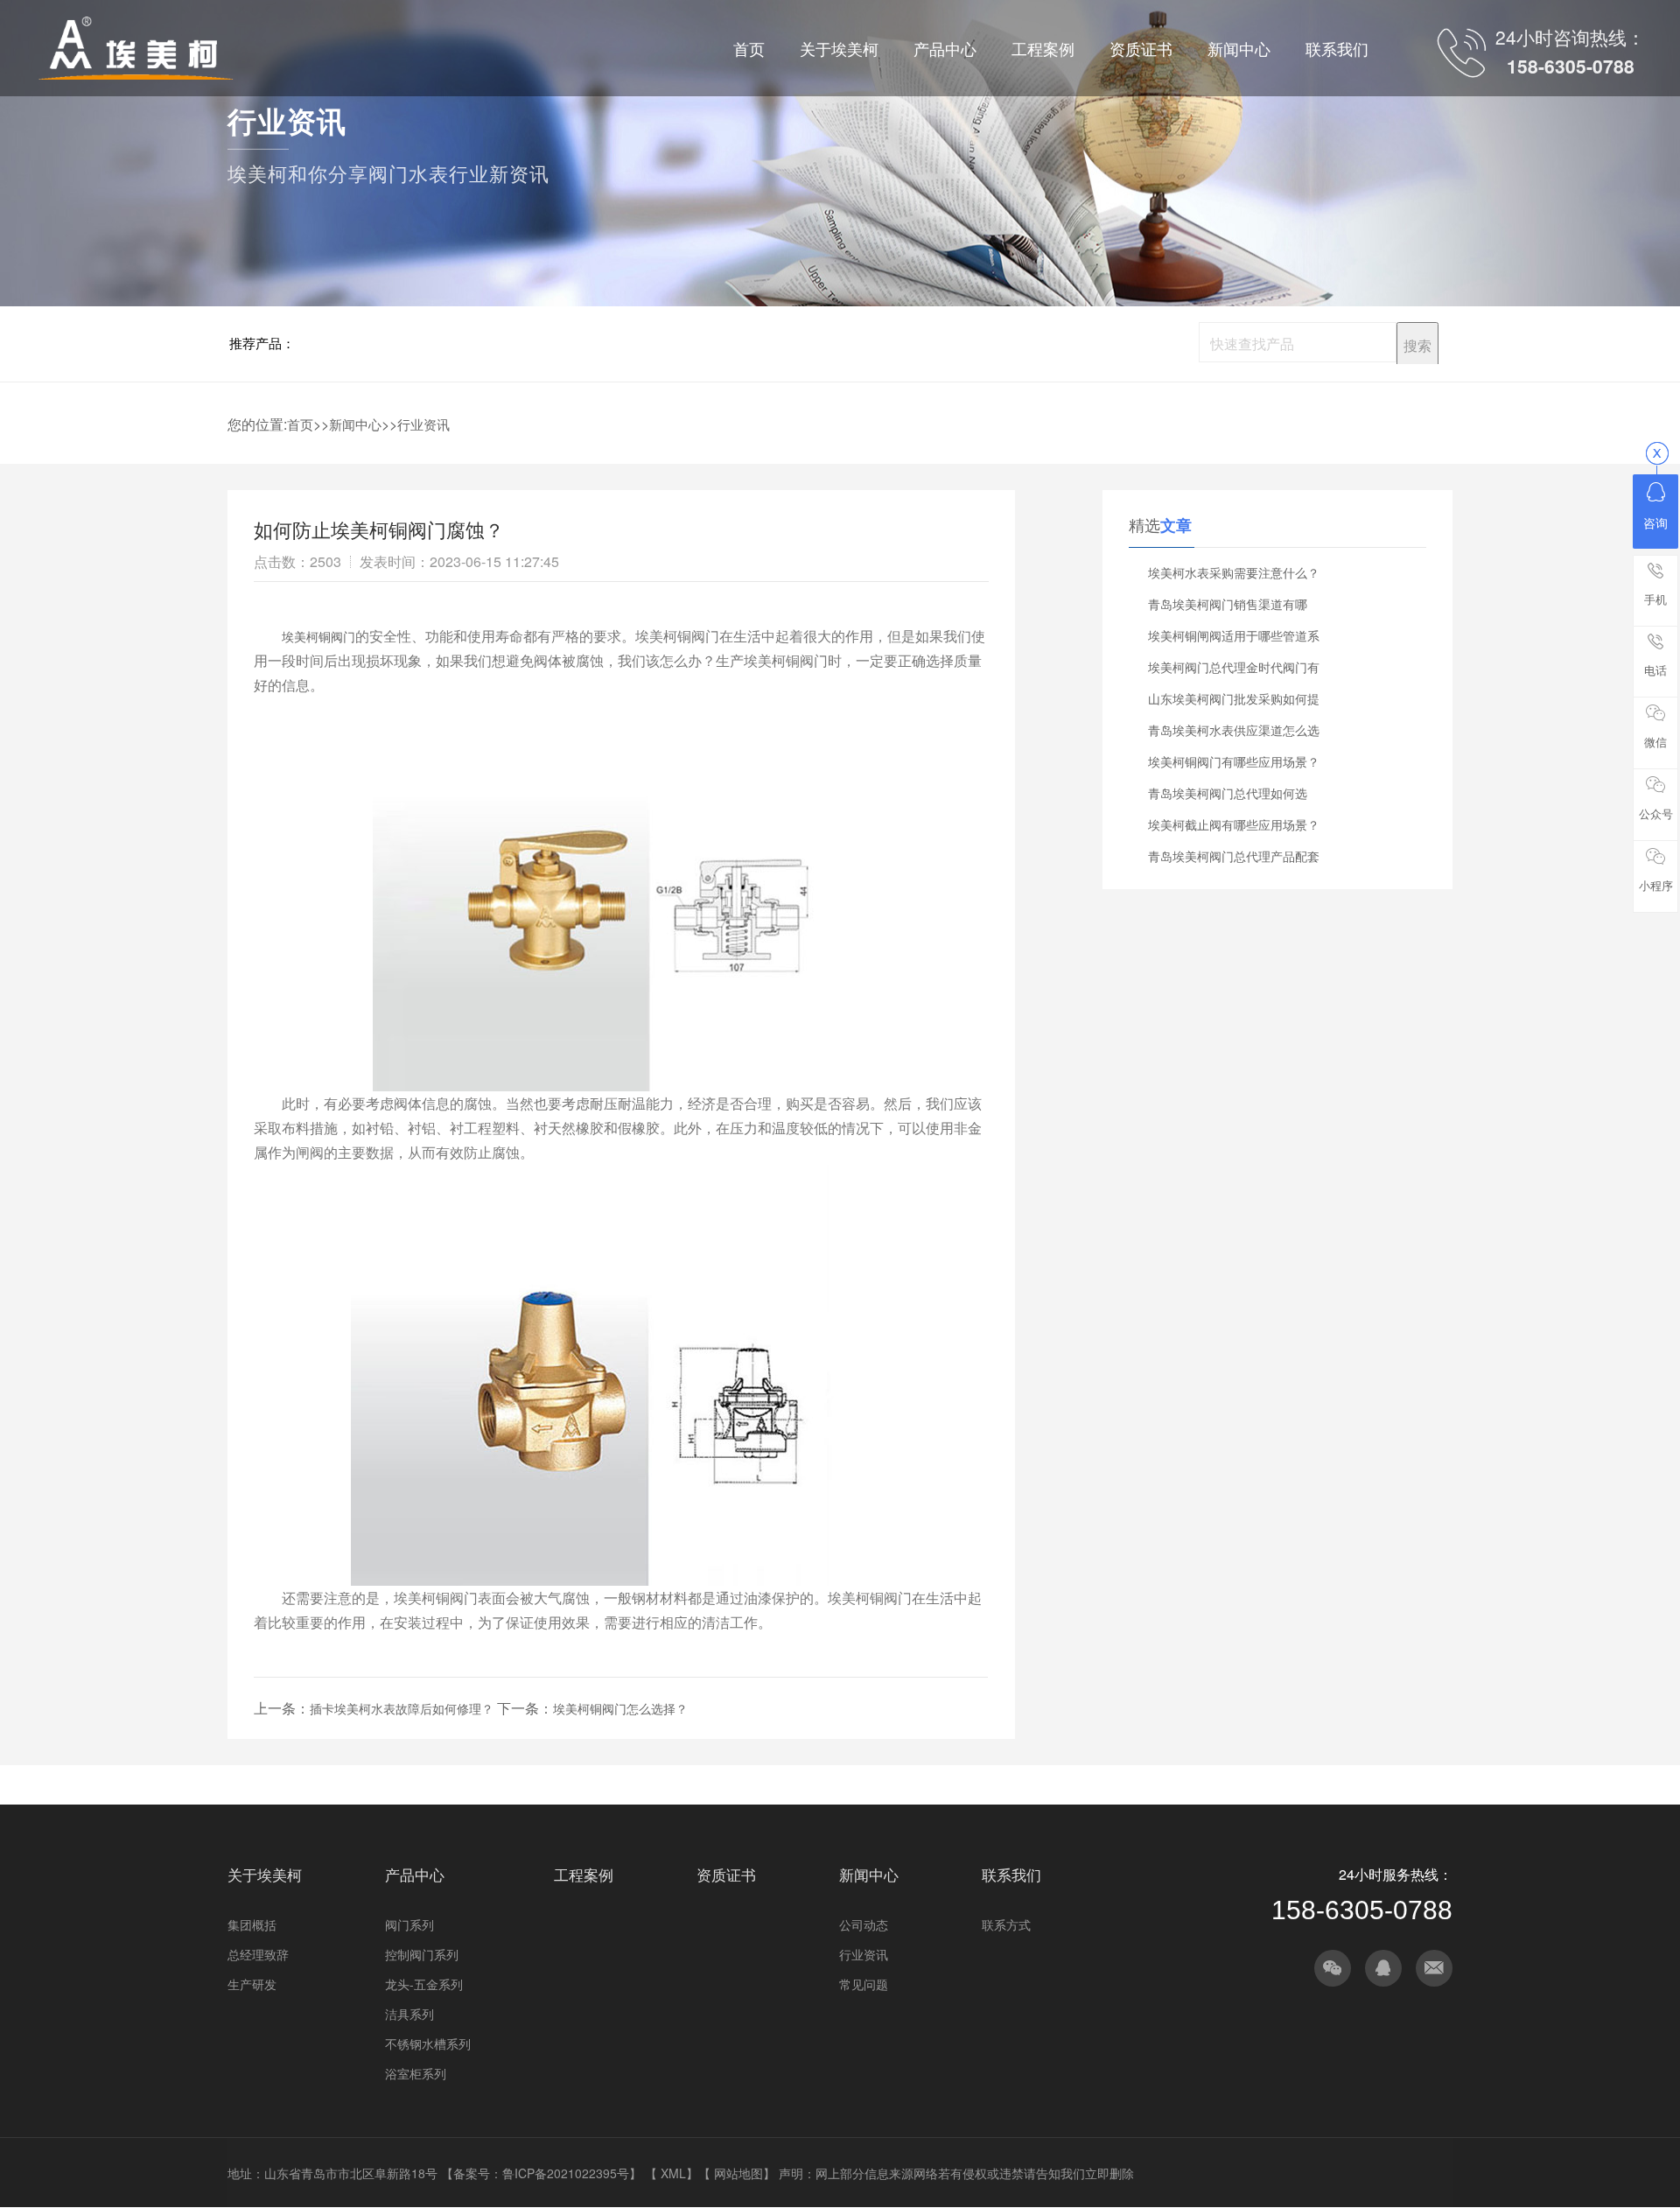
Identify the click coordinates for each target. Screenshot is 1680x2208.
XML (673, 2173)
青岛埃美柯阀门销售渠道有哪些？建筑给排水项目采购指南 (1228, 607)
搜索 (1417, 345)
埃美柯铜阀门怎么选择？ (620, 1708)
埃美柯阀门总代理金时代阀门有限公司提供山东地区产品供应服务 (1234, 670)
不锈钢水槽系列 (428, 2043)
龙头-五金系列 (424, 1984)
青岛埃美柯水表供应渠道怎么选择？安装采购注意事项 (1234, 733)
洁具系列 (409, 2014)
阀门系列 (409, 1924)
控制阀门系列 (422, 1954)
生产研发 (252, 1984)
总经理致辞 (258, 1954)
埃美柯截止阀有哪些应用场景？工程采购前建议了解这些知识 (1234, 828)
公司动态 (864, 1924)
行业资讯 (423, 424)
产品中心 (415, 1874)
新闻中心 (355, 424)
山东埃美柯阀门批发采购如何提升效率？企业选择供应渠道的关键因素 (1234, 702)
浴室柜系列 (416, 2073)
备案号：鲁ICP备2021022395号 (541, 2173)
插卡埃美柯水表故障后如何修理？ (402, 1708)
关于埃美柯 (265, 1874)
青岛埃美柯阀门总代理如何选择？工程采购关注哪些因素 (1228, 796)
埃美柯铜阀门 (318, 636)
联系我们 (1011, 1874)
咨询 (1655, 522)
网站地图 (738, 2173)
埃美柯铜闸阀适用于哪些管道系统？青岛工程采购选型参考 (1234, 639)
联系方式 (1006, 1924)
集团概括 (252, 1924)
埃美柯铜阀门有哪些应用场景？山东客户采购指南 (1234, 765)
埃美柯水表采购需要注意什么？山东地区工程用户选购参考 (1234, 576)
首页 (300, 424)
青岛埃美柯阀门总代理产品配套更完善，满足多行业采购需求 (1234, 859)
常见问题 (864, 1984)
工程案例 (584, 1874)
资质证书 (726, 1874)
